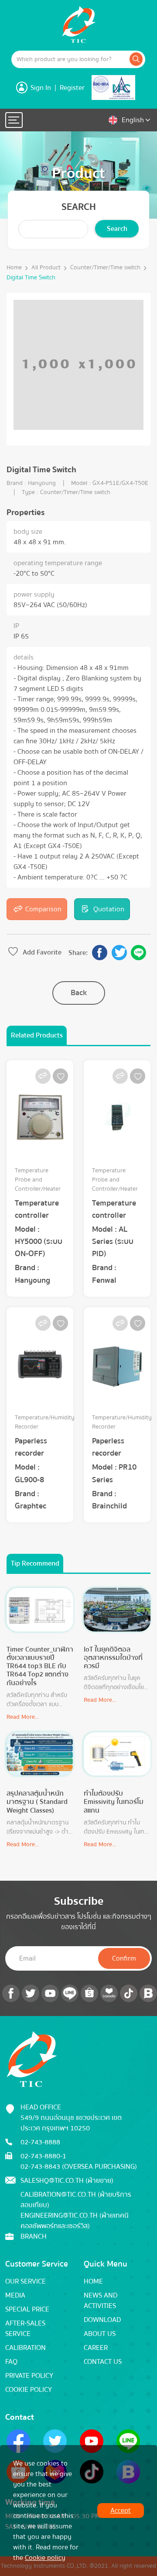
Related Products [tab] (37, 1035)
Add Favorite (42, 952)
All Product (46, 268)
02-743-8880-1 (43, 2156)
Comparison (43, 909)
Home (14, 268)
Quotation (109, 909)
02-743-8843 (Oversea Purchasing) (79, 2167)
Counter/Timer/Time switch (105, 268)
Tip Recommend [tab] (35, 1563)
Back (79, 993)
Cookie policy (45, 2558)
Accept (121, 2511)
